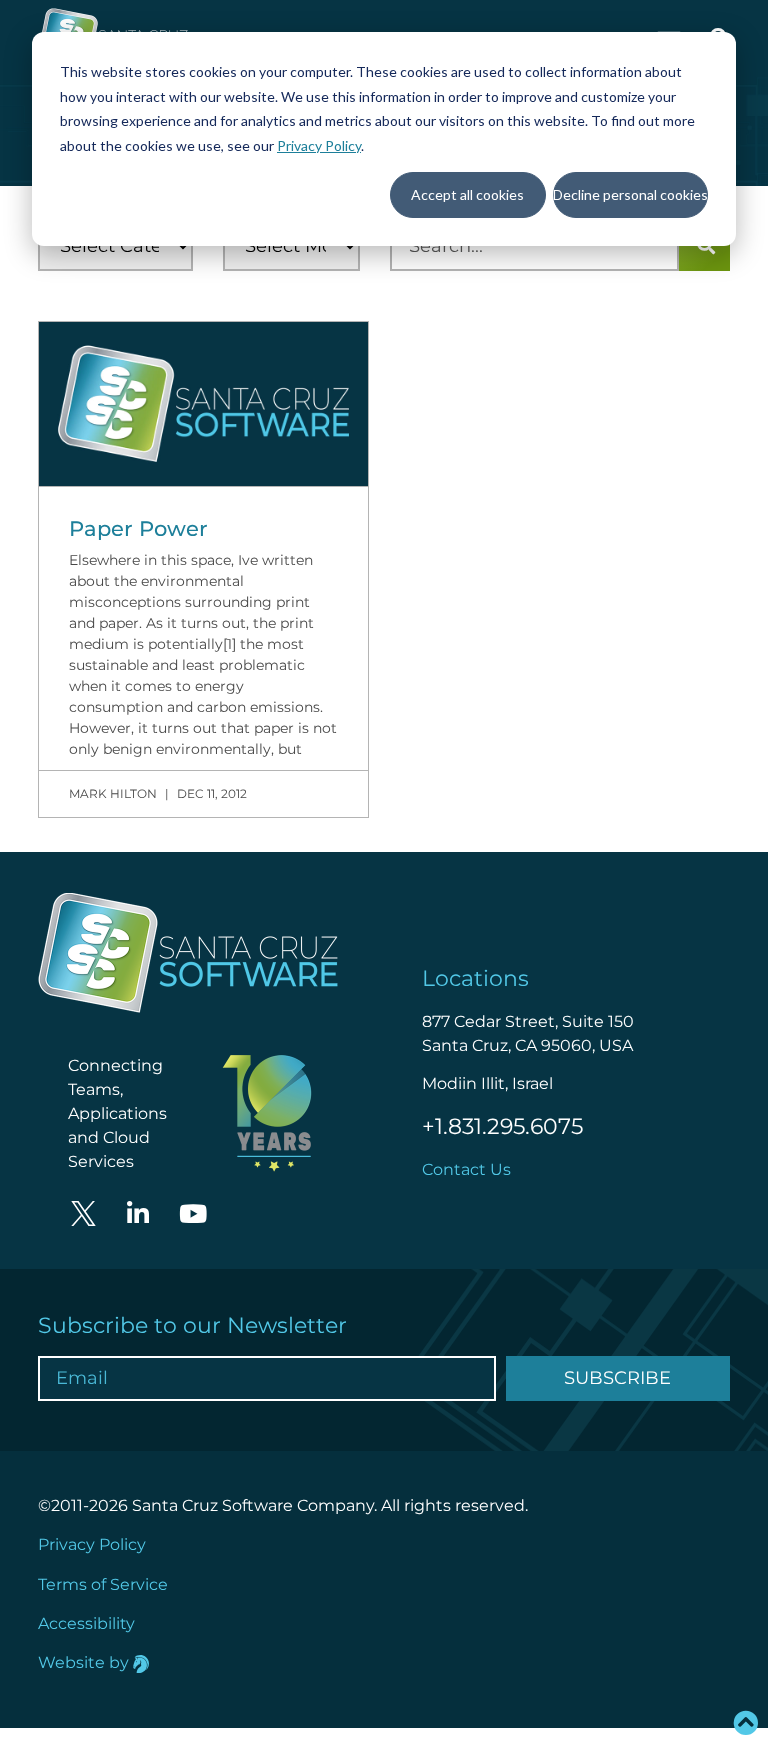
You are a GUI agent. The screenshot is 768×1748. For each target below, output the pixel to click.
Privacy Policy (319, 145)
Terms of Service (103, 1584)
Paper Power (138, 528)
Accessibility (86, 1623)
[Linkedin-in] (138, 1214)
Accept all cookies (467, 194)
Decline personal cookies (630, 194)
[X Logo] (83, 1214)
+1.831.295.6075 (502, 1126)
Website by (85, 1662)
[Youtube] (193, 1214)
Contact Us (466, 1169)
